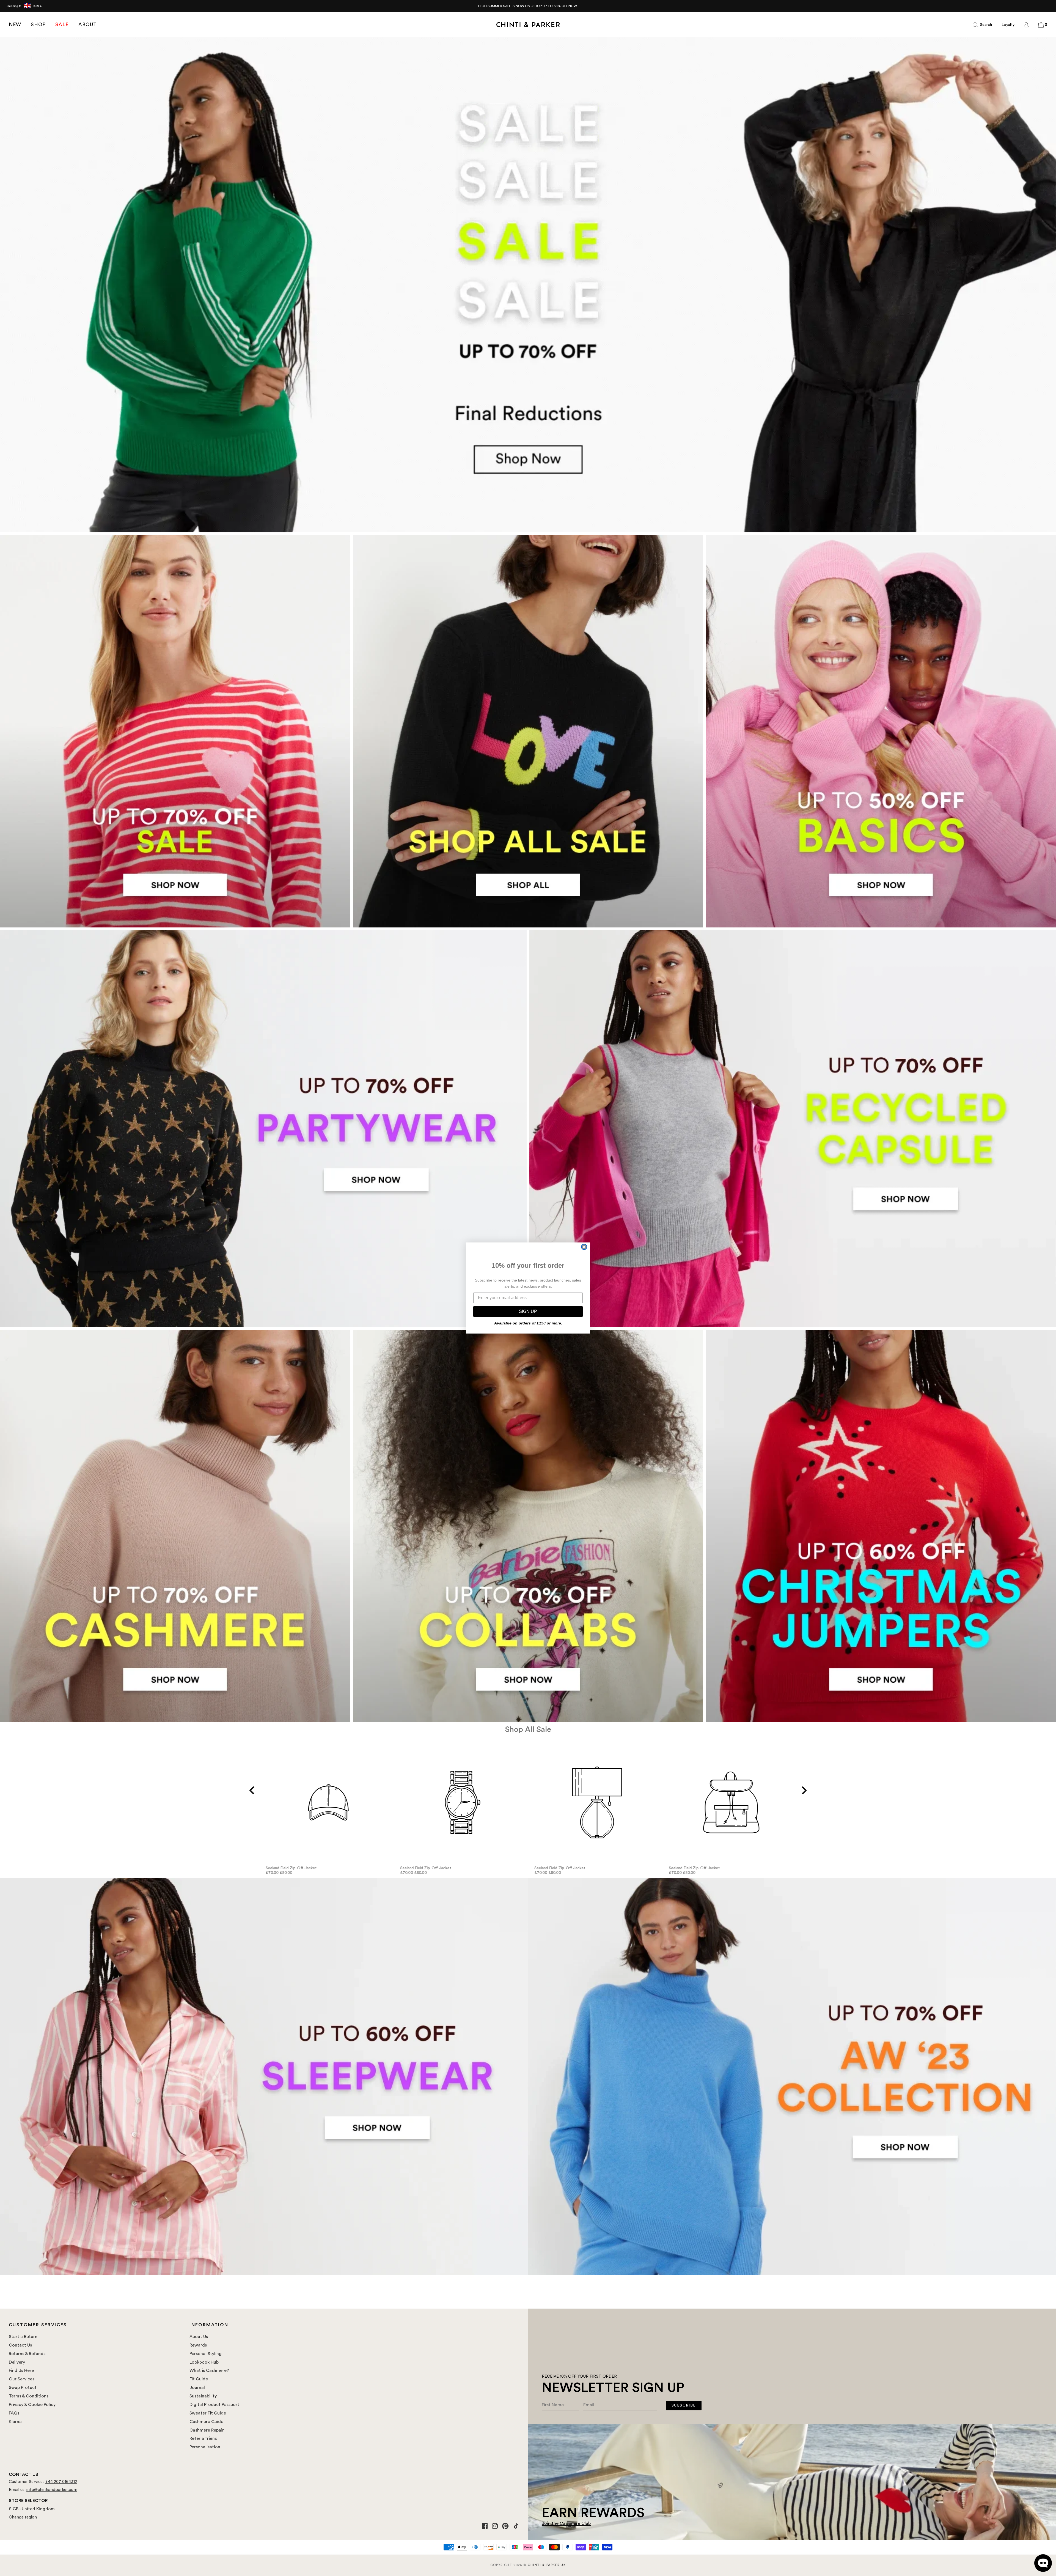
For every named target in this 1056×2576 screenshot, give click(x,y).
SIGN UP (528, 1311)
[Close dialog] (584, 1247)
